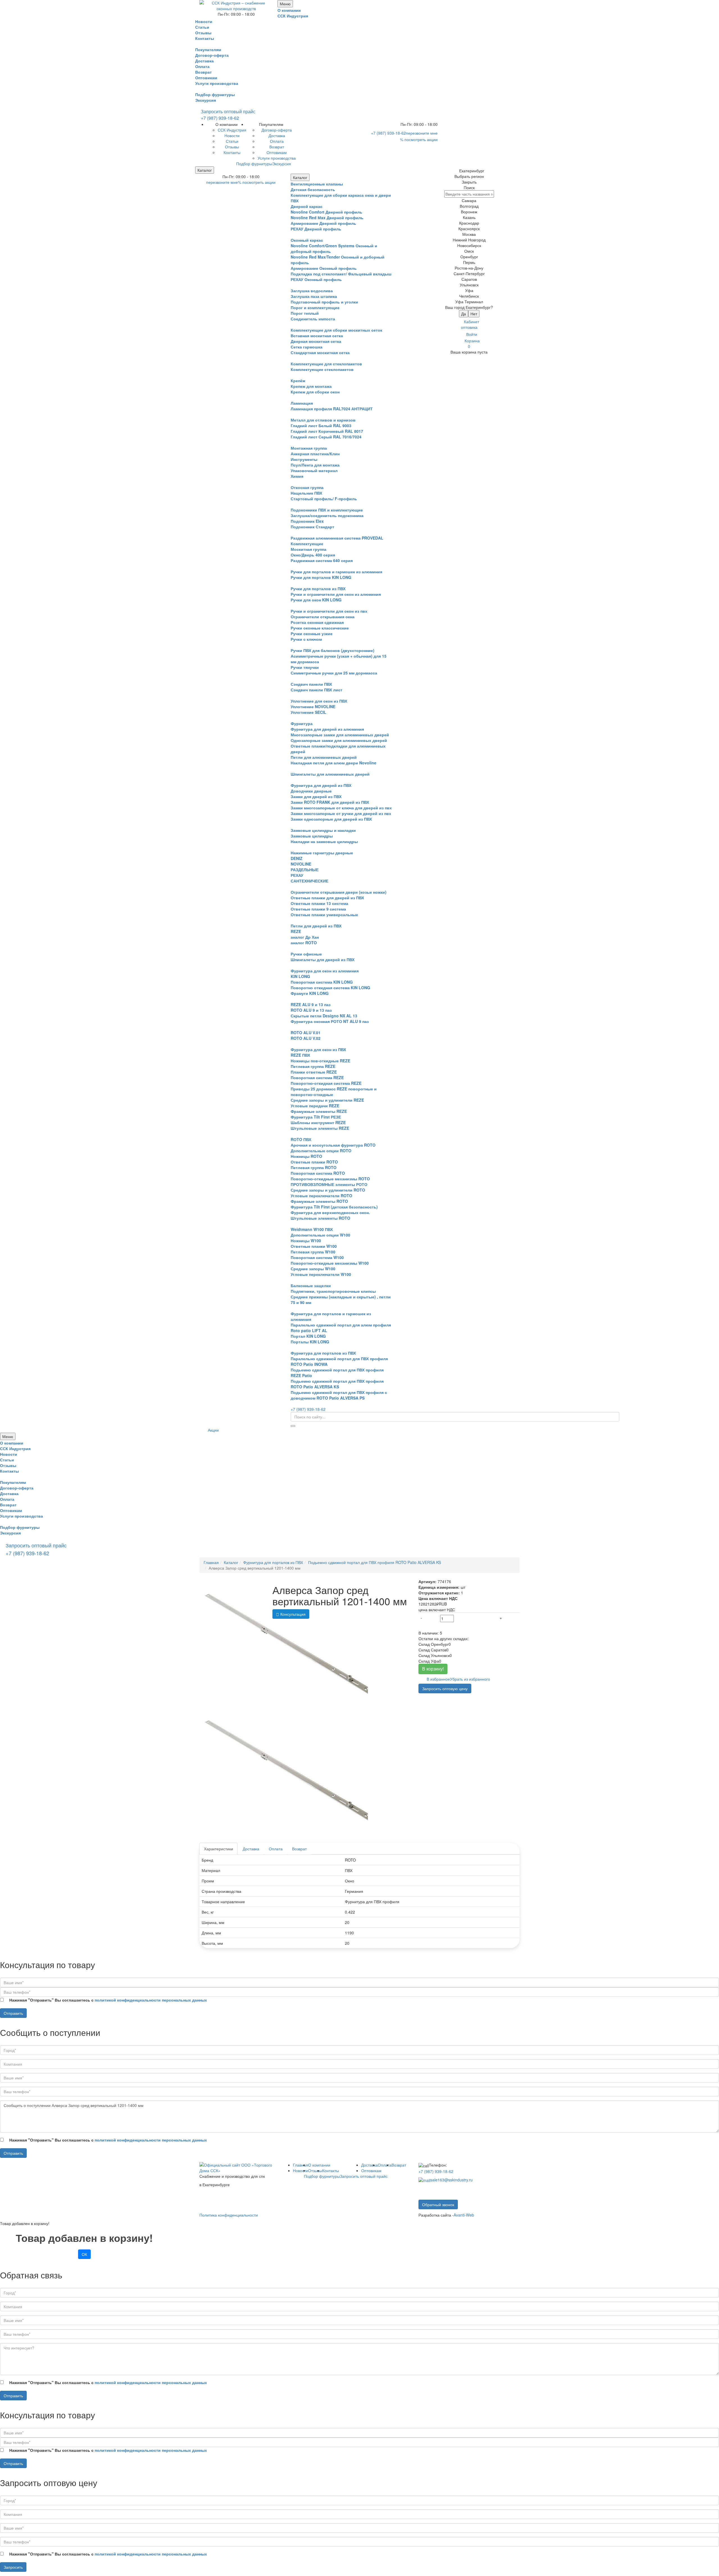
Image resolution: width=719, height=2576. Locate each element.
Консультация (292, 1614)
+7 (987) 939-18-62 (220, 118)
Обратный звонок (438, 2204)
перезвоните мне (422, 133)
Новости (301, 2170)
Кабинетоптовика (470, 324)
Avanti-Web (464, 2215)
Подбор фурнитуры (215, 94)
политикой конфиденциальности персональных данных (151, 2000)
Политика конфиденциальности (229, 2215)
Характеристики (219, 1849)
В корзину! (433, 1669)
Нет (474, 314)
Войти (472, 334)
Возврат (299, 1849)
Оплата (276, 1849)
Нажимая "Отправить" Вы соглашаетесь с (108, 2000)
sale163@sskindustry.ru (451, 2180)
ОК (84, 2254)
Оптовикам (371, 2170)
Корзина (472, 343)
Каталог (205, 170)
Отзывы (315, 2170)
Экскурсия (206, 100)
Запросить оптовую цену (445, 1688)
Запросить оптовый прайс (228, 111)
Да (464, 314)
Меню (285, 4)
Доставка (251, 1849)
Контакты (331, 2170)
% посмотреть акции (419, 139)
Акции (213, 1430)
